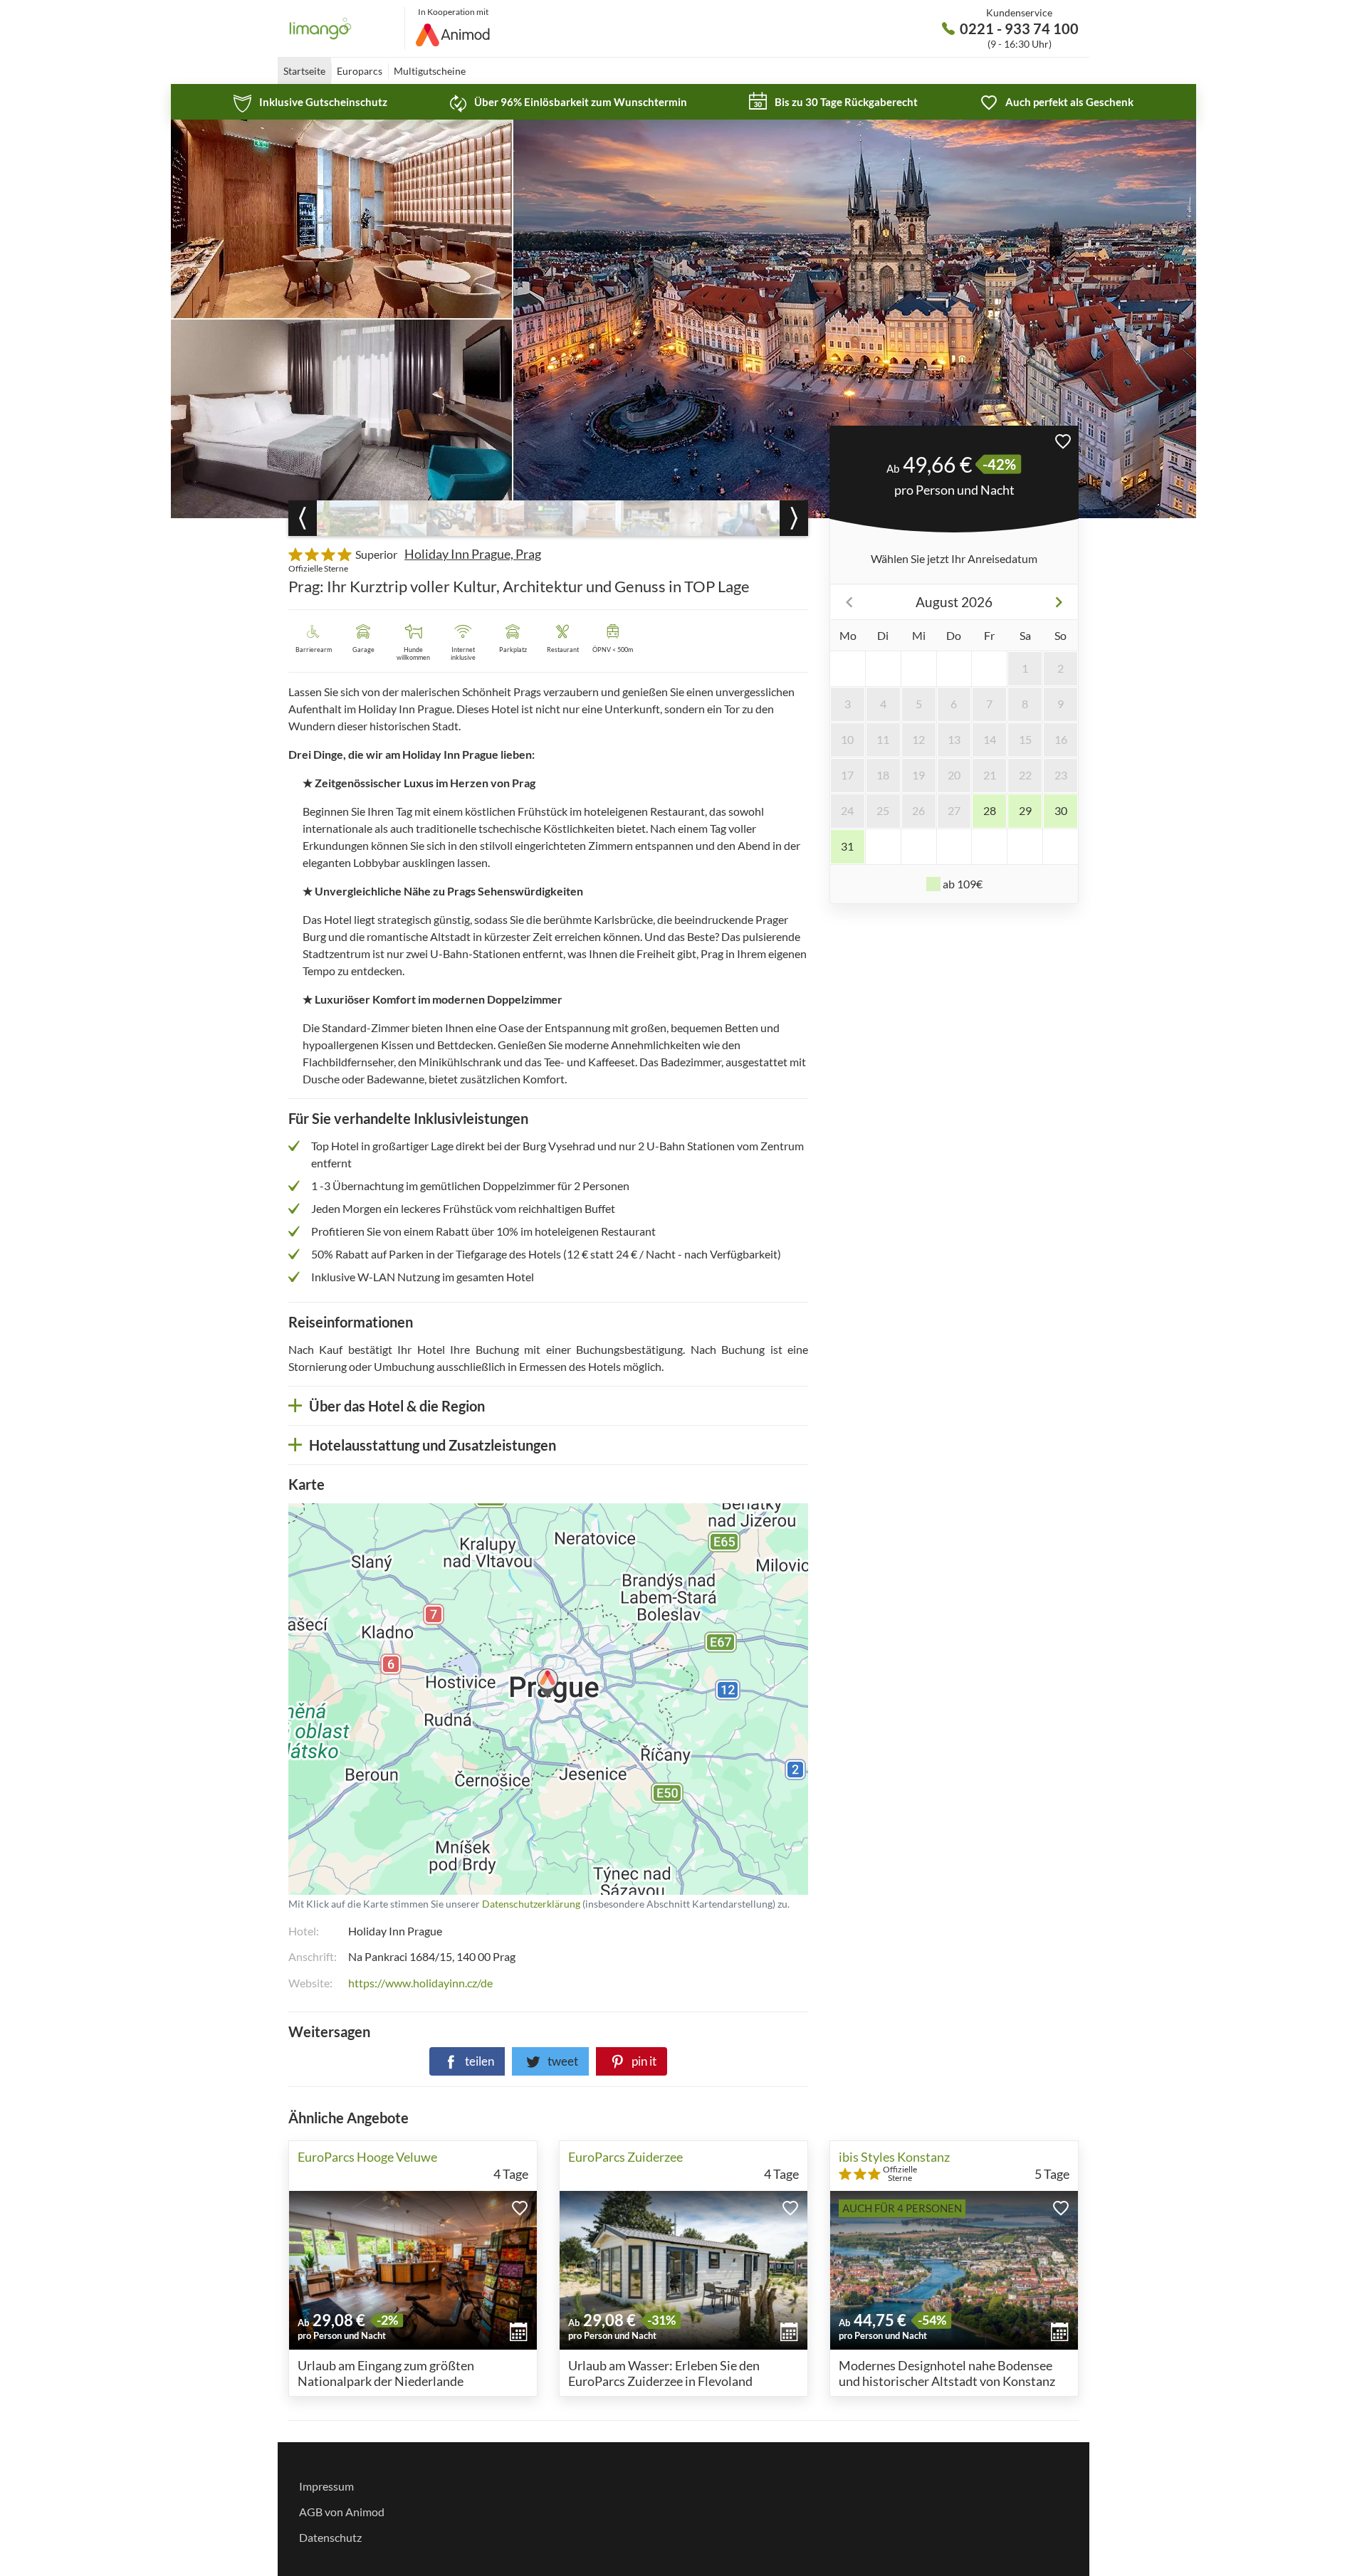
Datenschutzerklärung (457, 1699)
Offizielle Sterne (318, 568)
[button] (1063, 441)
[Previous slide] (303, 518)
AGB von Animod (342, 2512)
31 (847, 846)
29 (1025, 810)
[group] (354, 518)
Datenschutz (330, 2537)
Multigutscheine (430, 71)
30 (1061, 810)
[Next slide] (794, 518)
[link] (310, 102)
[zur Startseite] (346, 28)
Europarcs (360, 71)
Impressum (326, 2486)
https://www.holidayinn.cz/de (420, 1983)
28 (990, 810)
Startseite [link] (304, 71)
